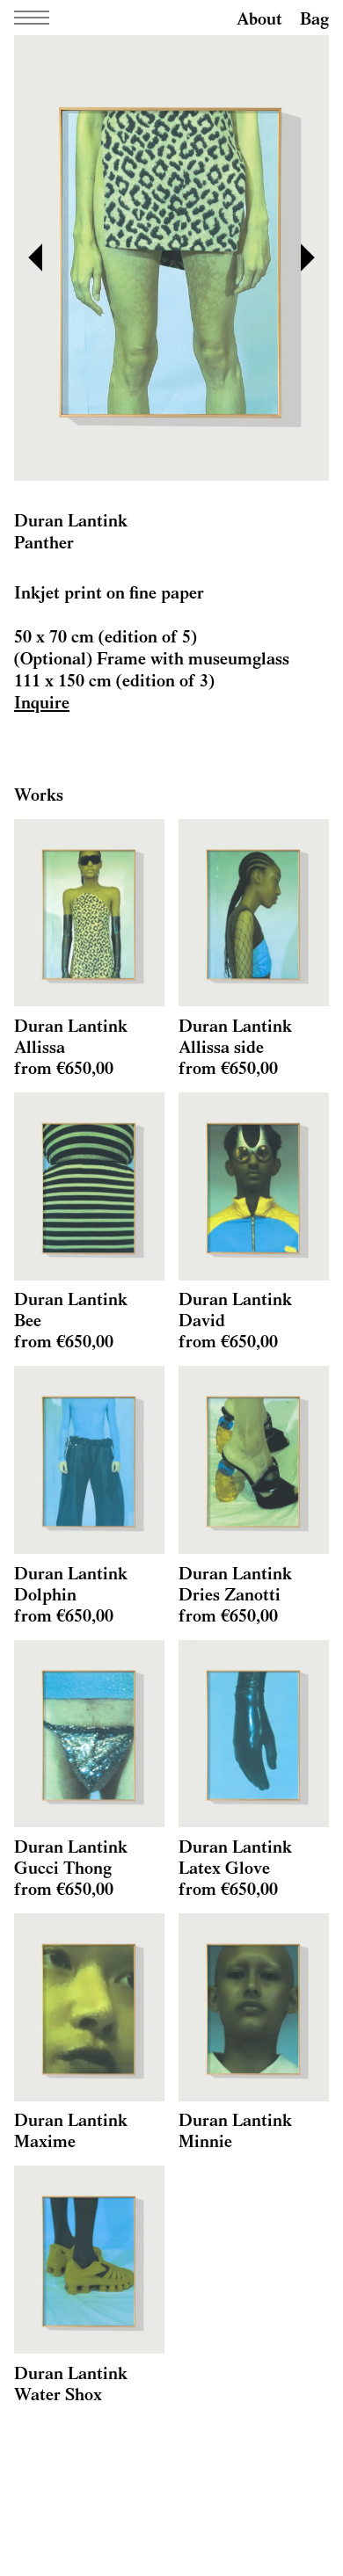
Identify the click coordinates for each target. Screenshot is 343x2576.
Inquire (42, 702)
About (259, 18)
